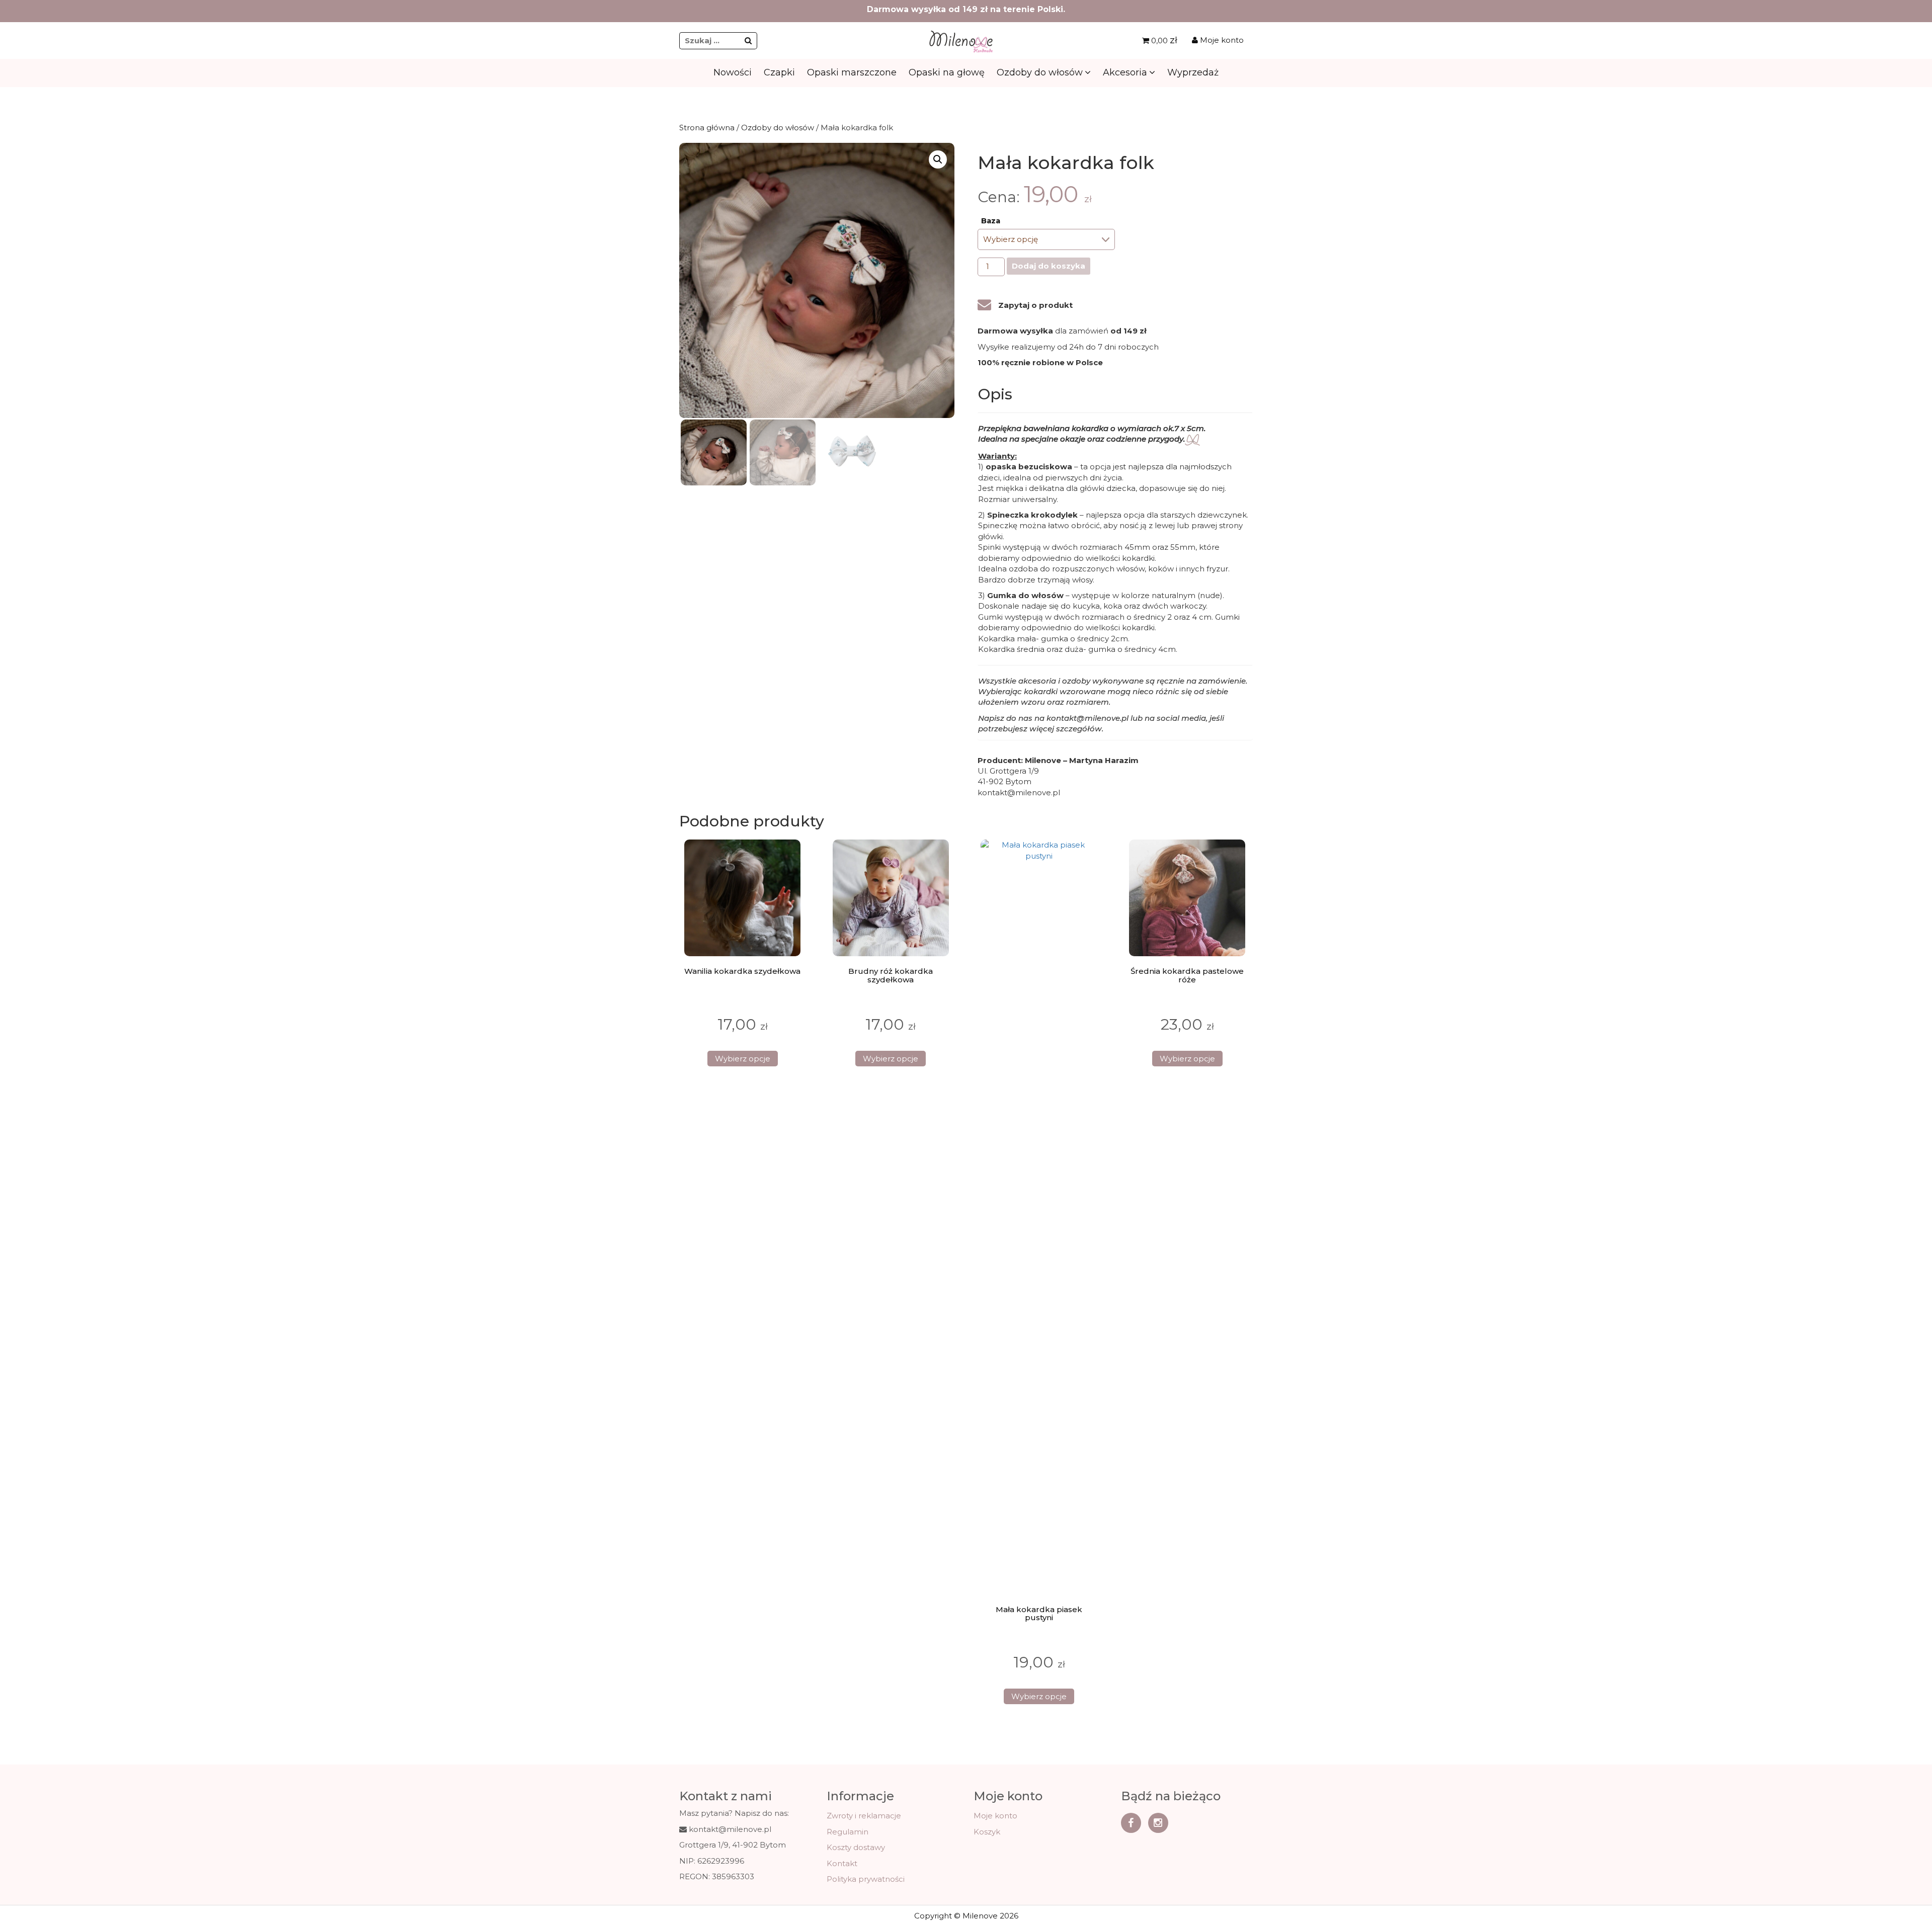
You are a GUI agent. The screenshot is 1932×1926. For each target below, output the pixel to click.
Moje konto (1221, 40)
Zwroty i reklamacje (864, 1816)
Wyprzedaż (1193, 72)
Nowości (733, 72)
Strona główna (707, 128)
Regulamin (848, 1832)
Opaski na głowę (947, 72)
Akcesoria (1125, 72)
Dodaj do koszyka (1049, 266)
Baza (991, 221)
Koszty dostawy (856, 1847)
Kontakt (842, 1863)
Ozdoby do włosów (1040, 72)
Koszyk (987, 1832)
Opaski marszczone (852, 72)
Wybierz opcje (743, 1059)
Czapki (779, 72)
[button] (938, 159)
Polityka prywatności (866, 1879)
